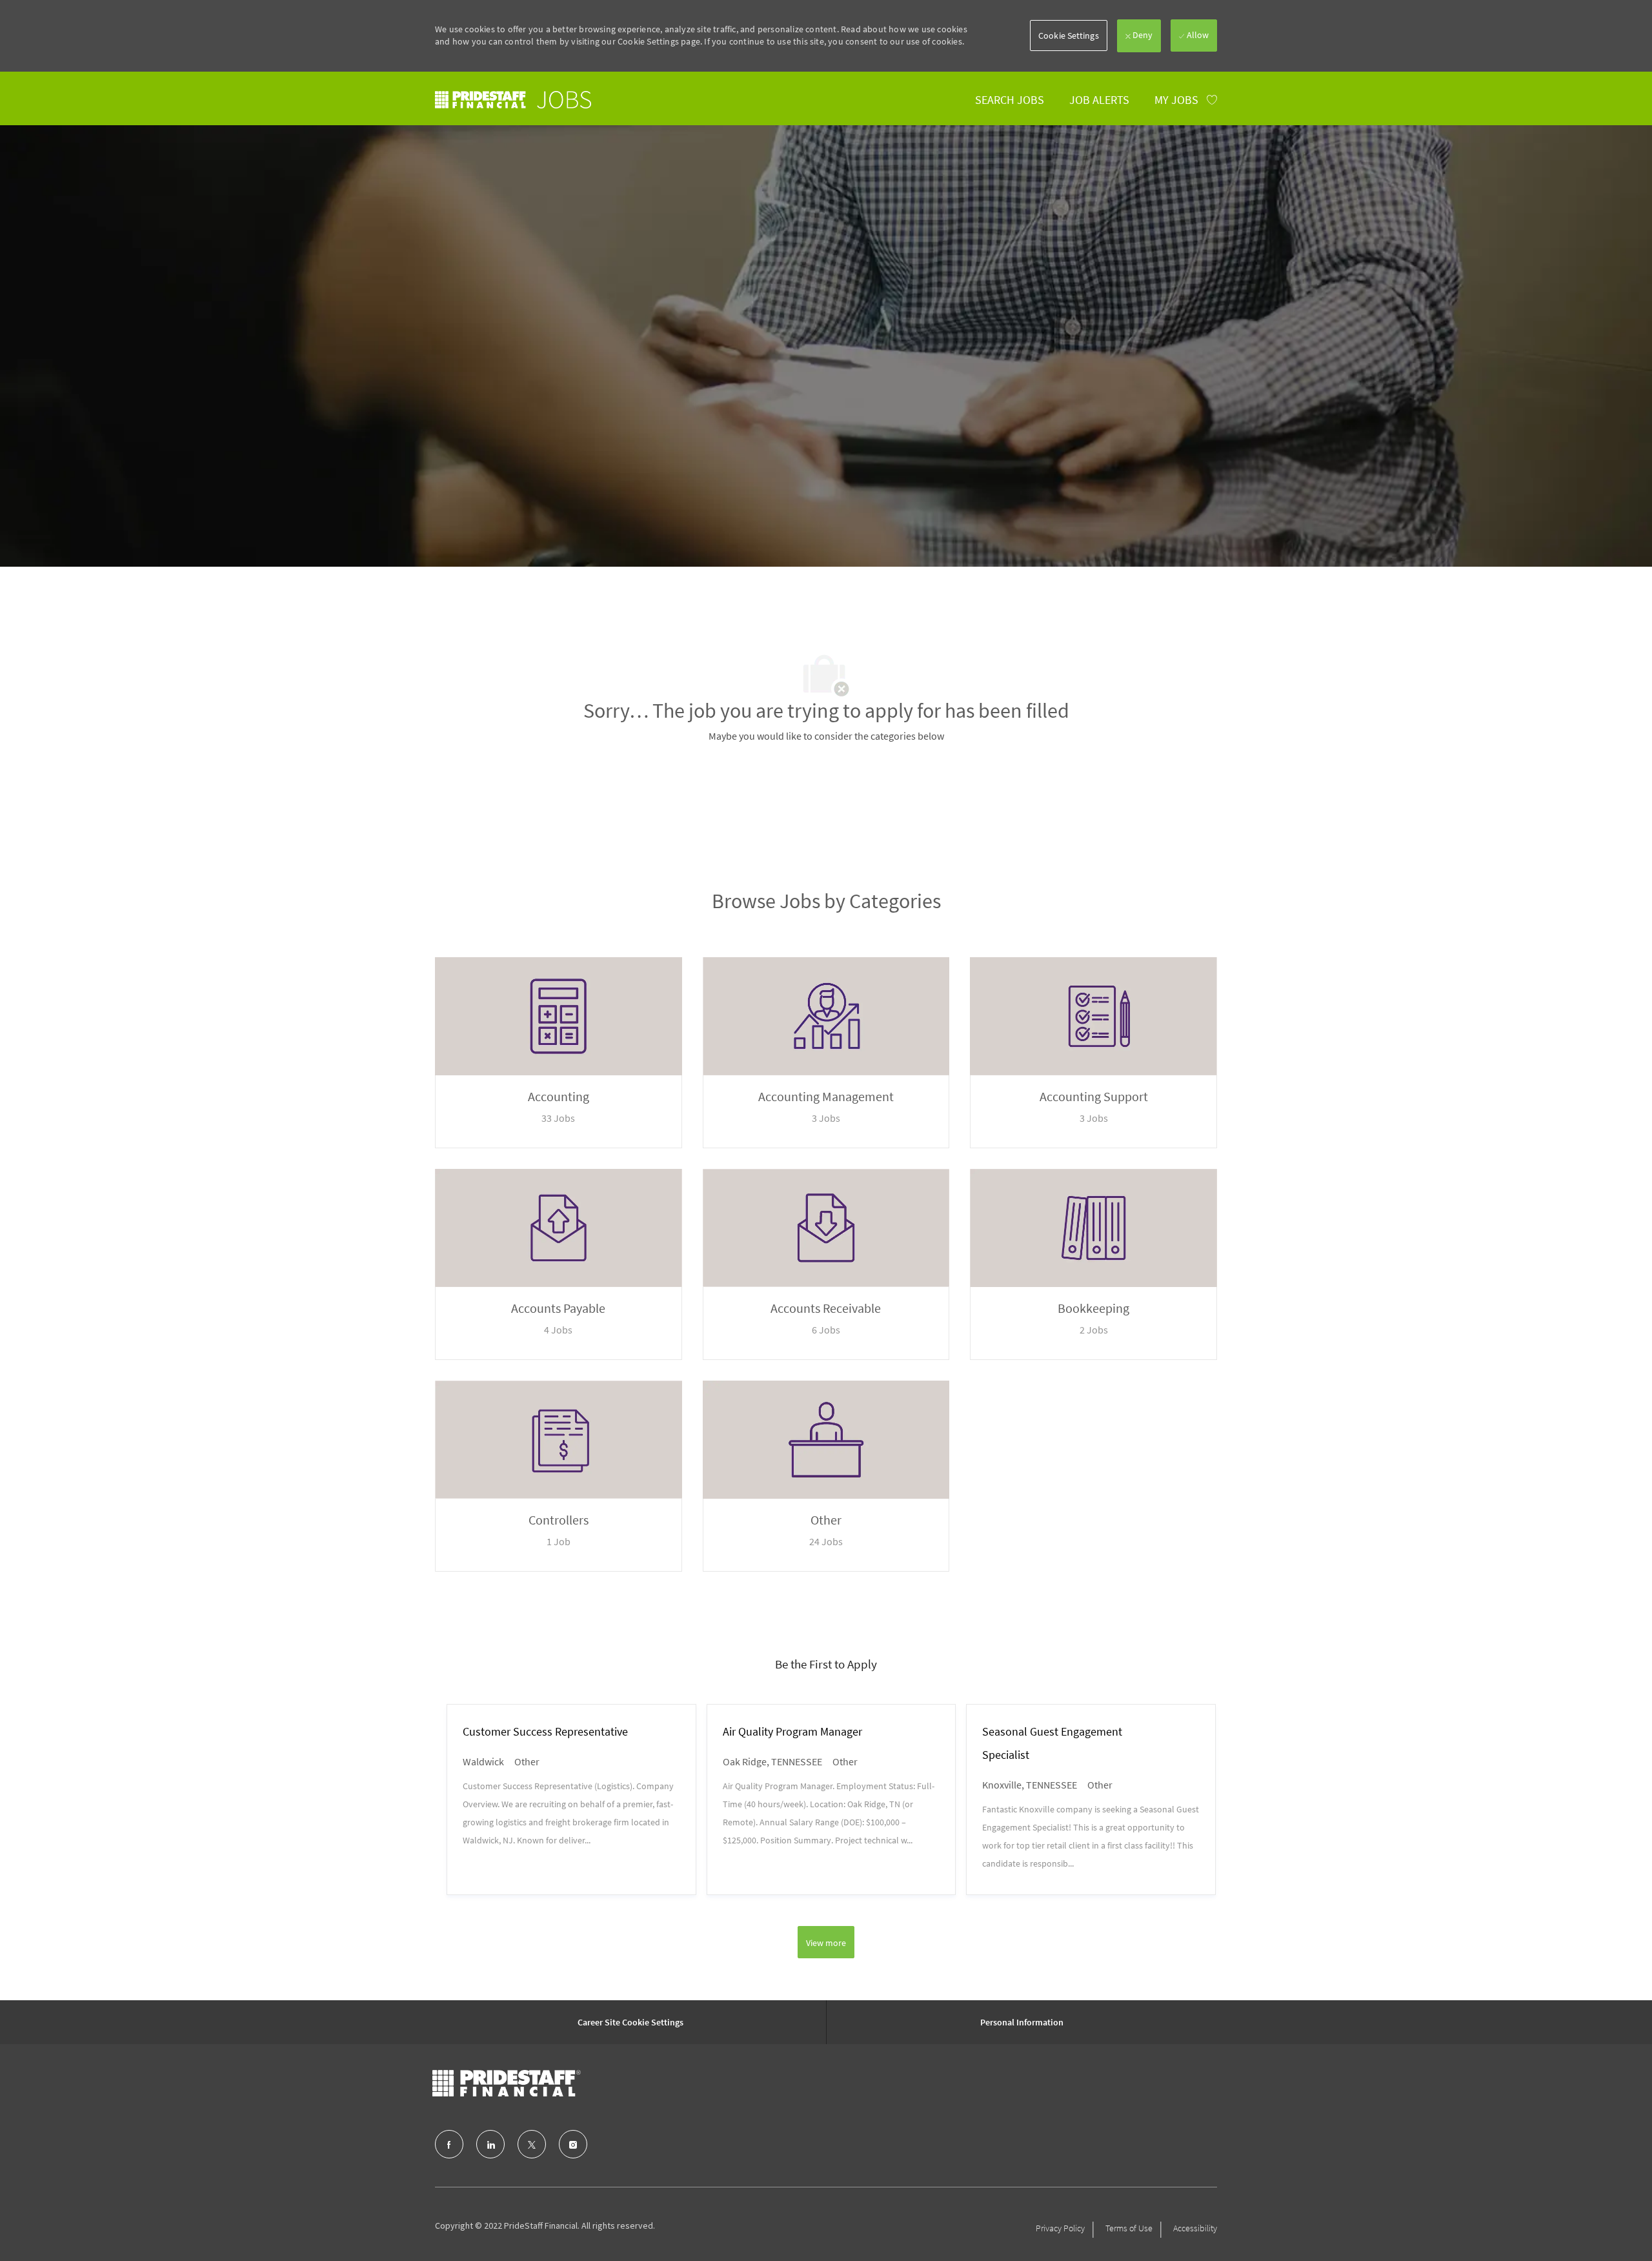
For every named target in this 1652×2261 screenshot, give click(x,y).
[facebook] (449, 2144)
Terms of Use (1129, 2228)
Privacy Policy (1060, 2228)
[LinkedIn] (490, 2144)
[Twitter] (532, 2144)
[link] (513, 100)
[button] (1069, 35)
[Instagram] (573, 2144)
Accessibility (1195, 2228)
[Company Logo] (507, 2084)
